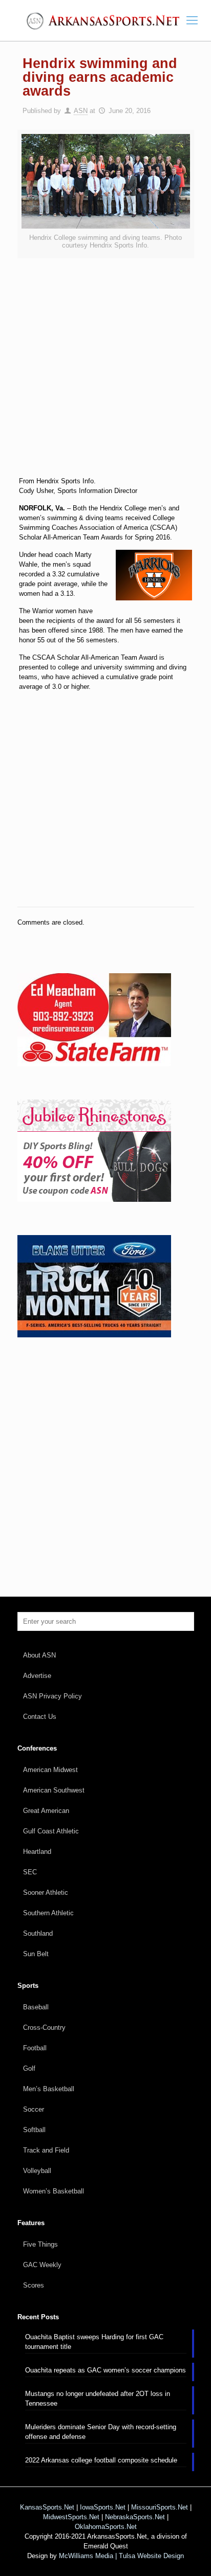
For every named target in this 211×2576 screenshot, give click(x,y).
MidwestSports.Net (71, 2517)
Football (35, 2048)
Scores (34, 2285)
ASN (81, 111)
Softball (34, 2130)
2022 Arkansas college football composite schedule (101, 2460)
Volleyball (37, 2171)
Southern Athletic (48, 1913)
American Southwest (54, 1790)
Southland (38, 1933)
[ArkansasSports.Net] (105, 20)
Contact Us (40, 1717)
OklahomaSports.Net (106, 2527)
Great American (46, 1811)
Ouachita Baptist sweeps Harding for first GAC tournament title (94, 2342)
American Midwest (50, 1770)
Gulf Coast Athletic (51, 1831)
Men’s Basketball (49, 2089)
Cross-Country (44, 2028)
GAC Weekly (42, 2265)
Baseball (36, 2007)
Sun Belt (36, 1954)
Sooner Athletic (46, 1892)
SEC (30, 1872)
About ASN (39, 1655)
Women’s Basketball (54, 2191)
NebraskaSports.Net (135, 2517)
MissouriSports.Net (160, 2507)
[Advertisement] (105, 374)
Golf (29, 2068)
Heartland (37, 1852)
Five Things (40, 2244)
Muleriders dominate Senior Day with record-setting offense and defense (101, 2432)
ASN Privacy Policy (52, 1696)
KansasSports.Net (47, 2507)
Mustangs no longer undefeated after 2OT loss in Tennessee (98, 2399)
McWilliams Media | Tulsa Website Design (121, 2556)
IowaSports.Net (103, 2507)
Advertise (37, 1676)
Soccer (34, 2109)
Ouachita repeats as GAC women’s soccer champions (105, 2370)
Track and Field (46, 2150)
